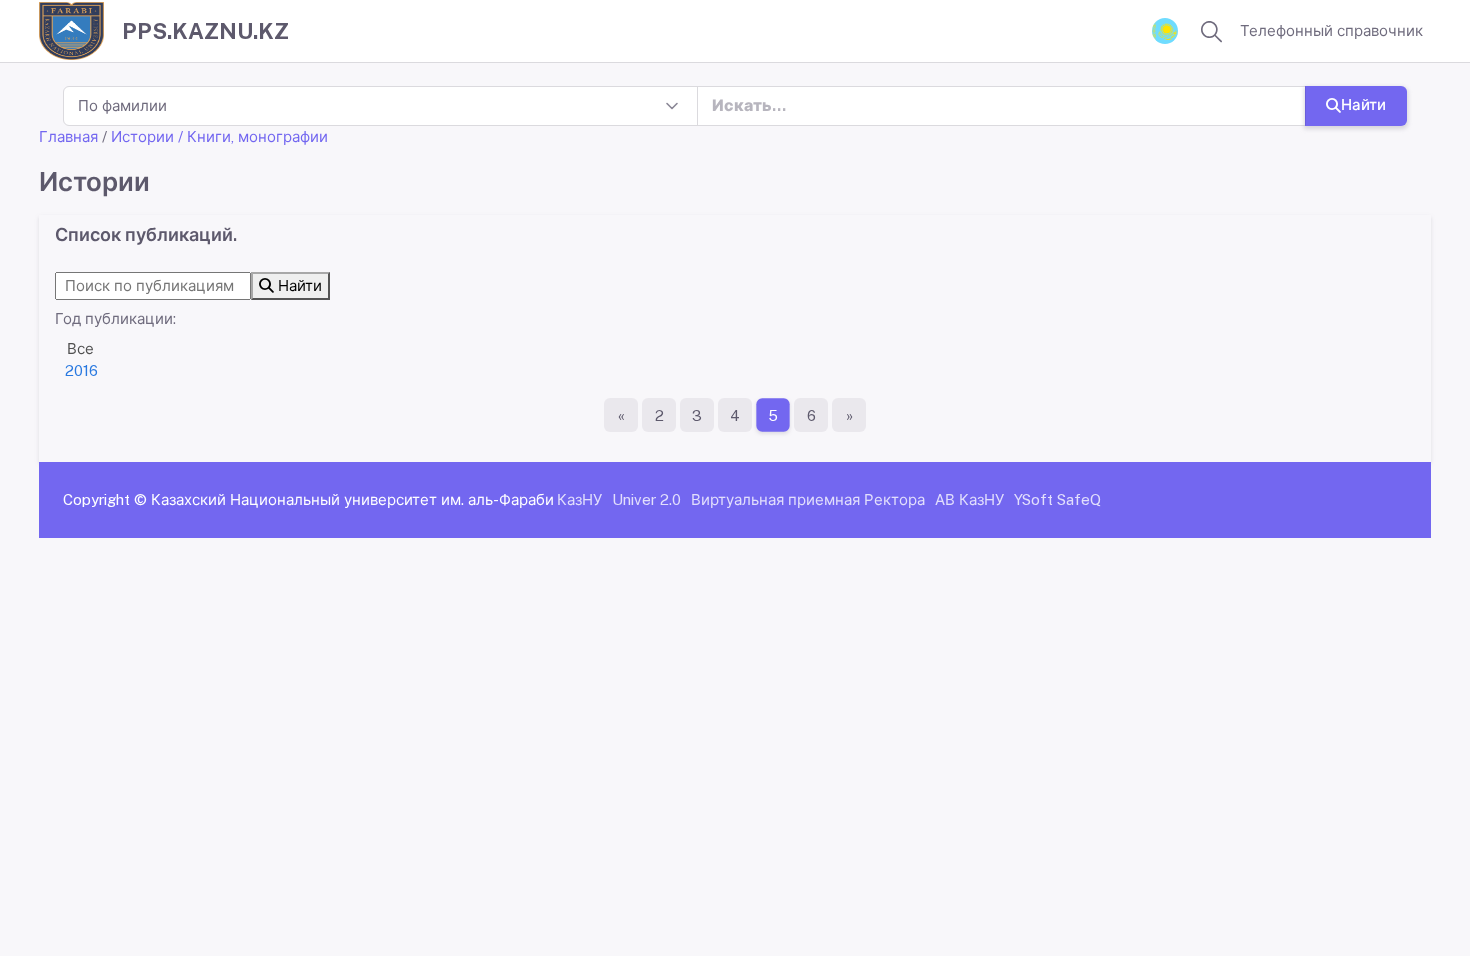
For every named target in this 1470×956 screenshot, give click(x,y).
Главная (68, 136)
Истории (142, 136)
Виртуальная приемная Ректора (808, 499)
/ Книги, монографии (253, 136)
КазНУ (579, 499)
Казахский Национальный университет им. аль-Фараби (352, 499)
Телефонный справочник (1331, 30)
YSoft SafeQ (1057, 499)
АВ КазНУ (969, 499)
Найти (1363, 104)
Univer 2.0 (646, 499)
